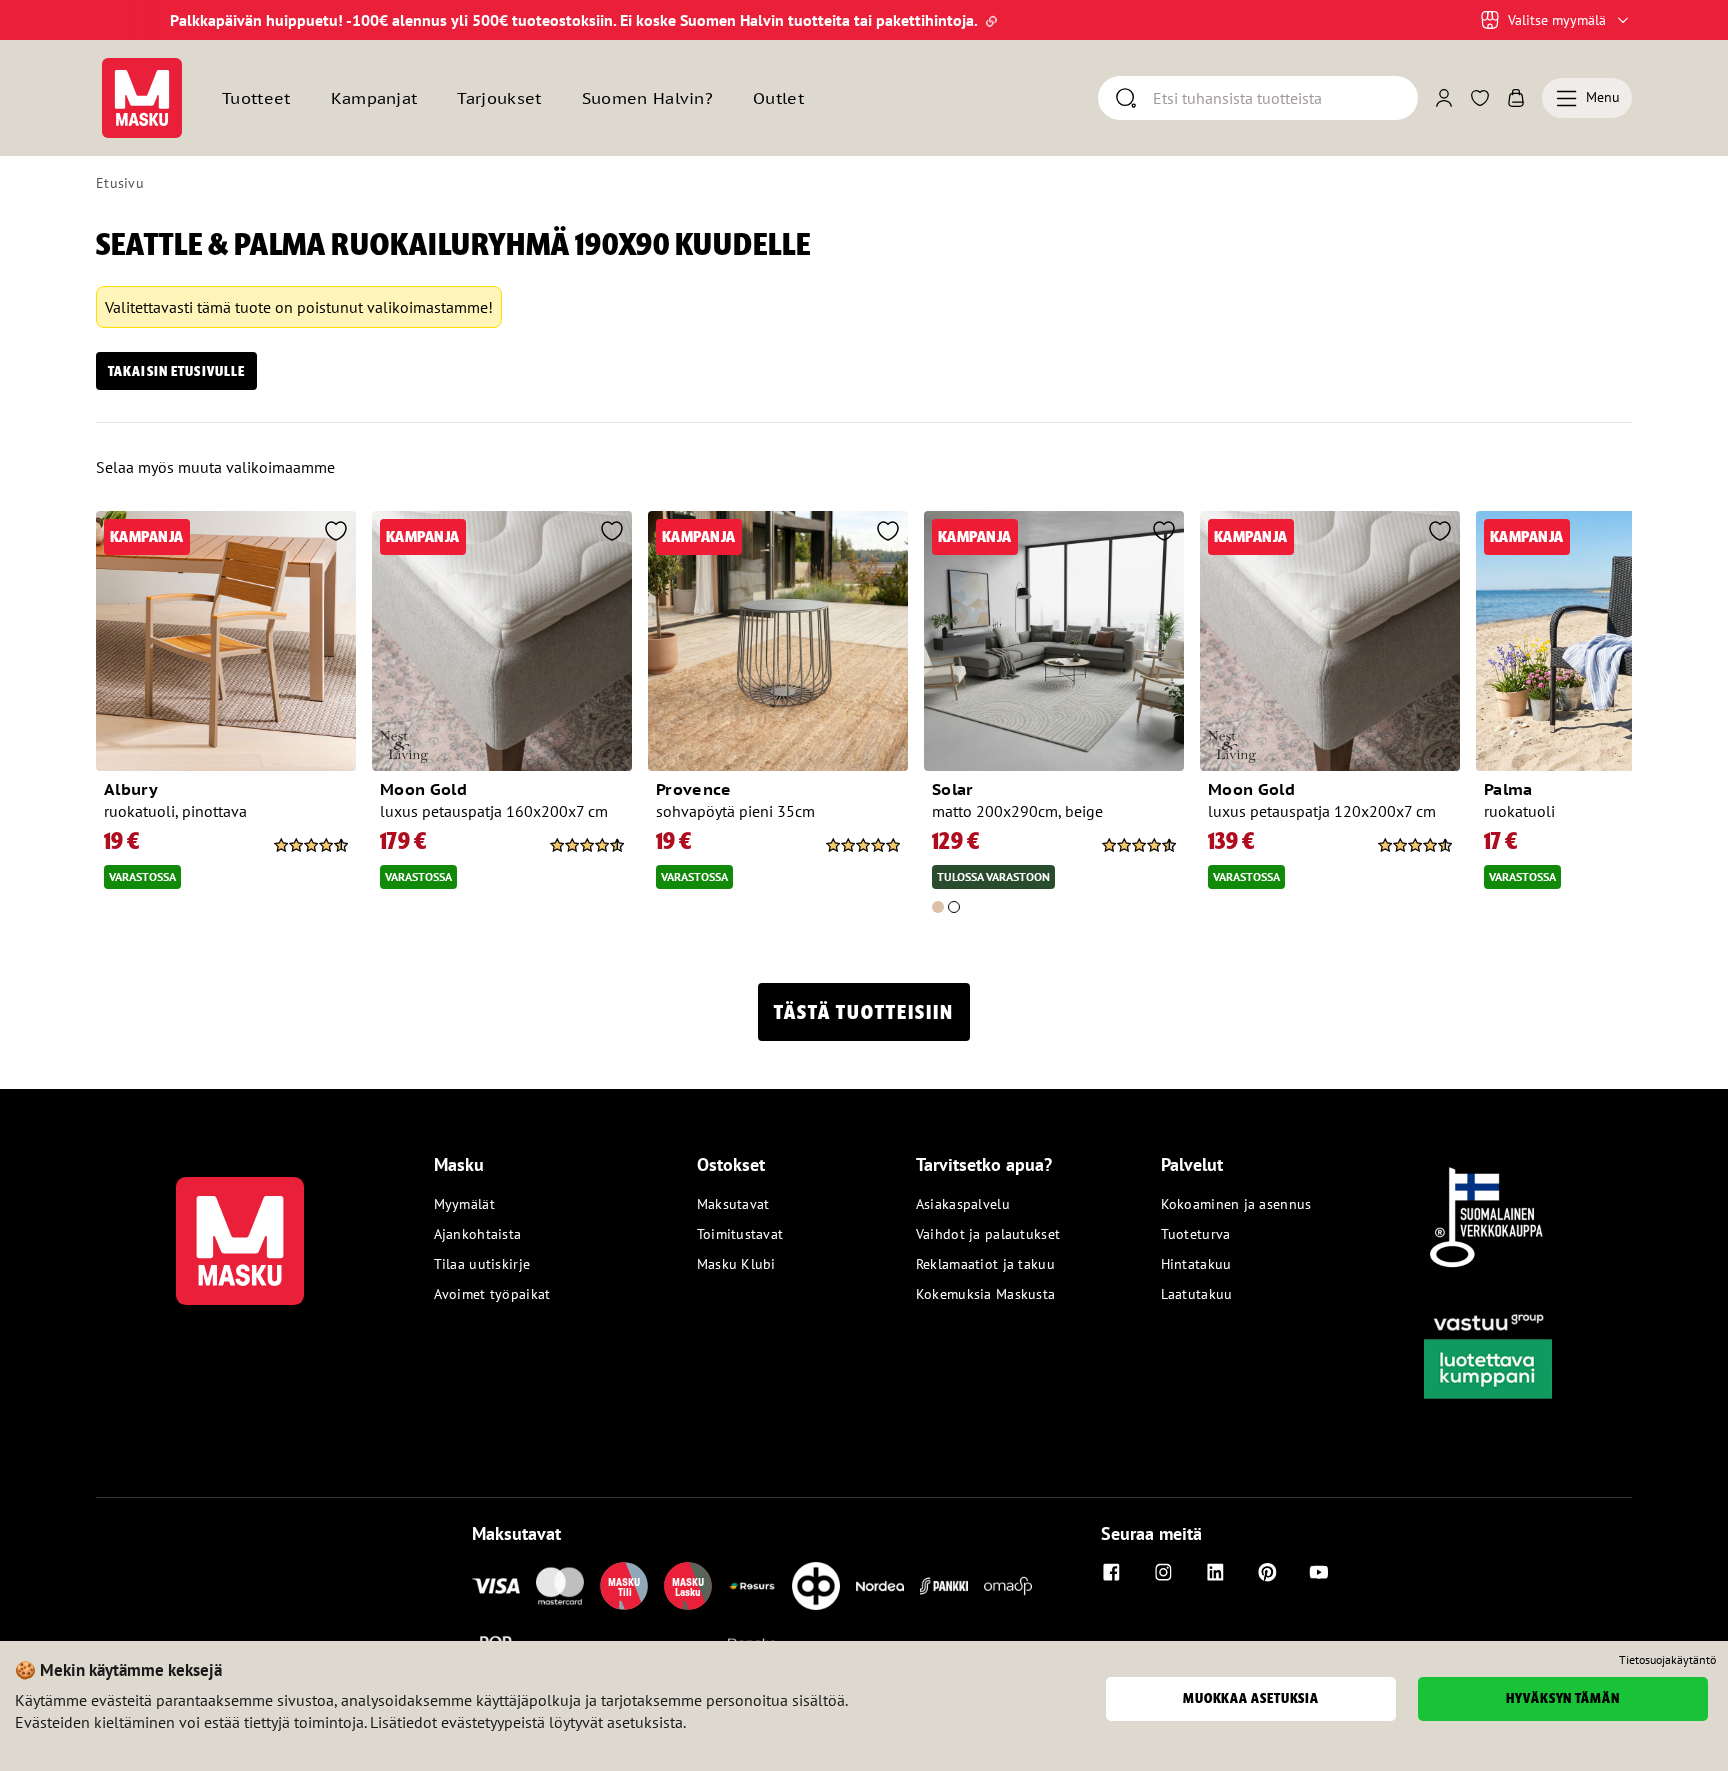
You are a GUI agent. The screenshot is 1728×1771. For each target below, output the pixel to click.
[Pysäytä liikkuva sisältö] (130, 20)
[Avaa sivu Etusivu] (142, 98)
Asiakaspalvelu (963, 1204)
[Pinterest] (1267, 1572)
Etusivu (120, 183)
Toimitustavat (740, 1234)
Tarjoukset (499, 98)
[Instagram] (1163, 1572)
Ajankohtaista (478, 1234)
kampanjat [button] (374, 98)
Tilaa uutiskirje (482, 1264)
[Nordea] (880, 1586)
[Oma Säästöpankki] (1008, 1586)
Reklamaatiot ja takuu (985, 1264)
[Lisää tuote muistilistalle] (336, 533)
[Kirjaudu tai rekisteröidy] (1444, 98)
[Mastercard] (560, 1586)
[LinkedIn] (1215, 1572)
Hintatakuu (1196, 1264)
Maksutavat (733, 1204)
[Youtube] (1319, 1572)
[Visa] (496, 1586)
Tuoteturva (1196, 1234)
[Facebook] (1111, 1572)
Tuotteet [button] (256, 98)
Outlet (778, 98)
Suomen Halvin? (647, 98)
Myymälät (464, 1204)
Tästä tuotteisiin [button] (864, 1012)
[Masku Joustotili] (752, 1586)
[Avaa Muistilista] (1480, 98)
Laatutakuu (1197, 1294)
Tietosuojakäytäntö (1667, 1660)
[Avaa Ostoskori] (1516, 98)
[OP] (816, 1586)
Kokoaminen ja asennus (1236, 1204)
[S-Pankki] (944, 1586)
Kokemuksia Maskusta (985, 1294)
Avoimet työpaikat (492, 1294)
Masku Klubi (736, 1264)
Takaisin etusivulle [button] (176, 371)
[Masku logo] (240, 1229)
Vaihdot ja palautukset (988, 1234)
